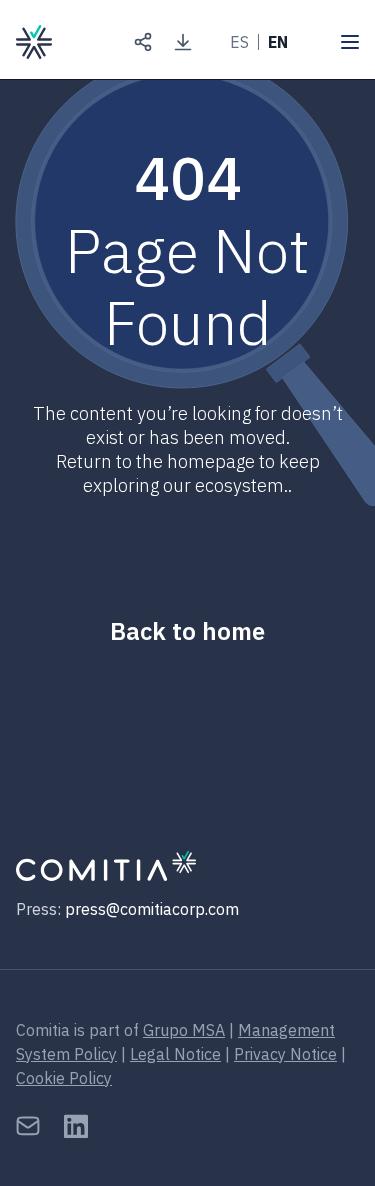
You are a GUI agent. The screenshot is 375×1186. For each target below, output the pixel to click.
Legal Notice (175, 1054)
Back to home (187, 631)
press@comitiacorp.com (152, 909)
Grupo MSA (184, 1030)
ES (239, 42)
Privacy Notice (285, 1054)
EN (278, 42)
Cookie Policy (64, 1078)
